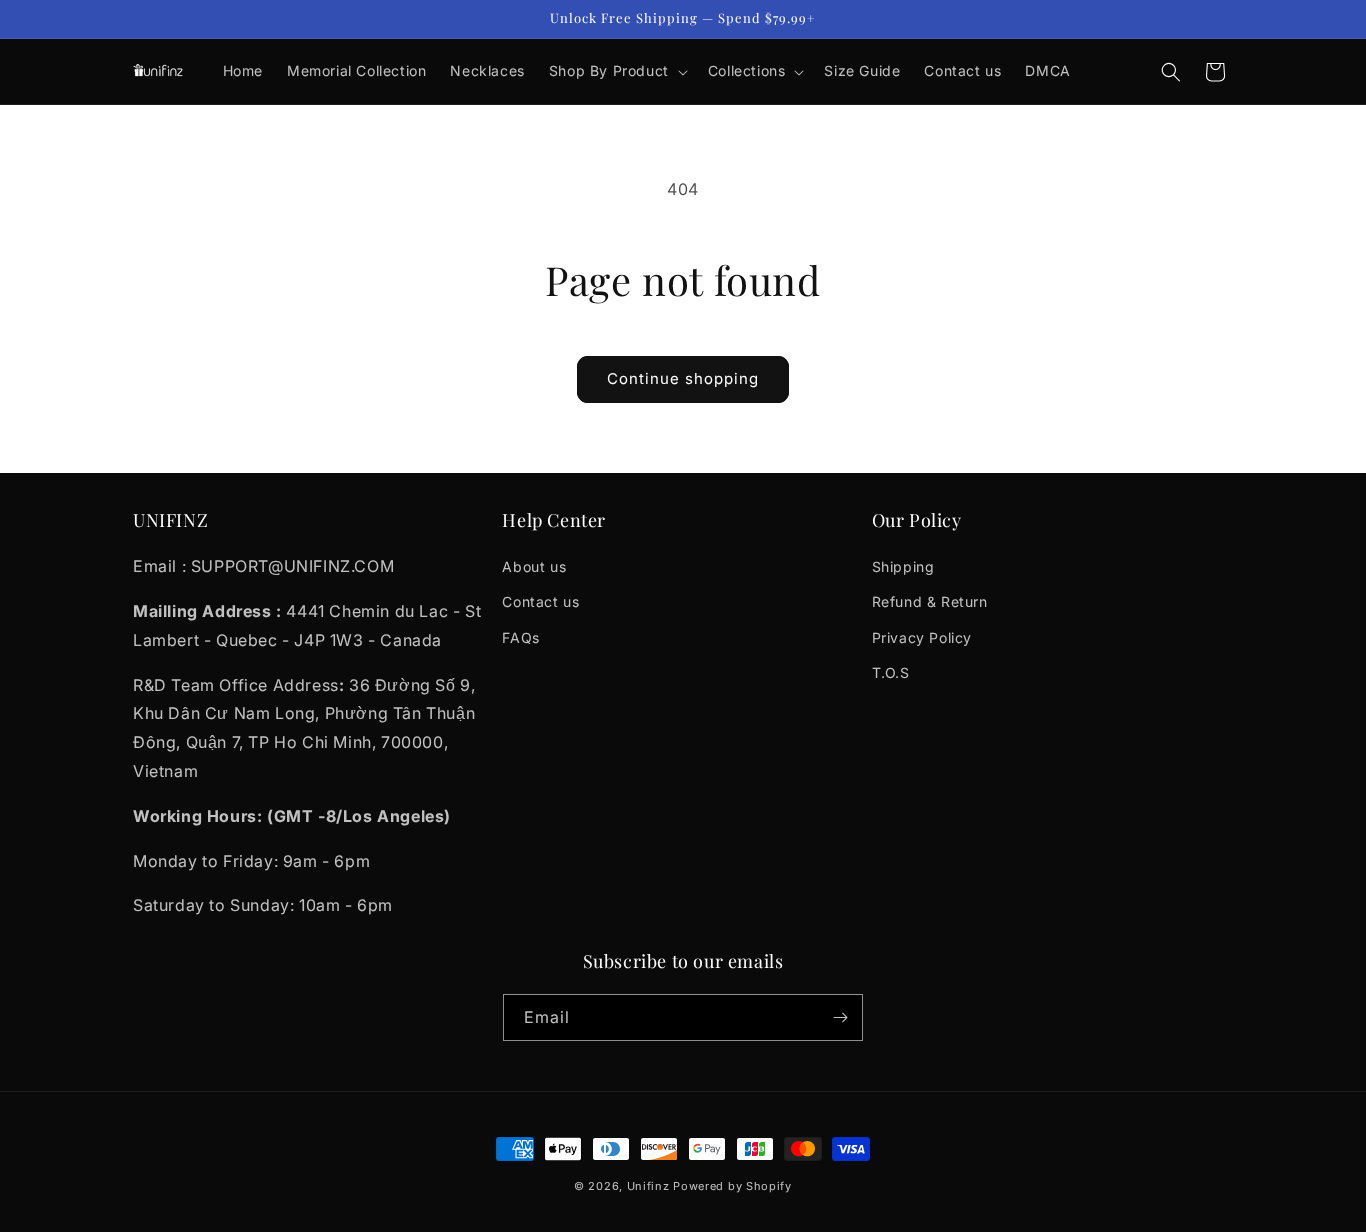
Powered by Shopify (732, 1186)
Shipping (903, 566)
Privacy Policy (922, 637)
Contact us (540, 601)
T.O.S (891, 672)
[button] (616, 71)
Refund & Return (930, 601)
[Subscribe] (840, 1017)
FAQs (520, 637)
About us (534, 566)
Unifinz (648, 1186)
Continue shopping (683, 378)
